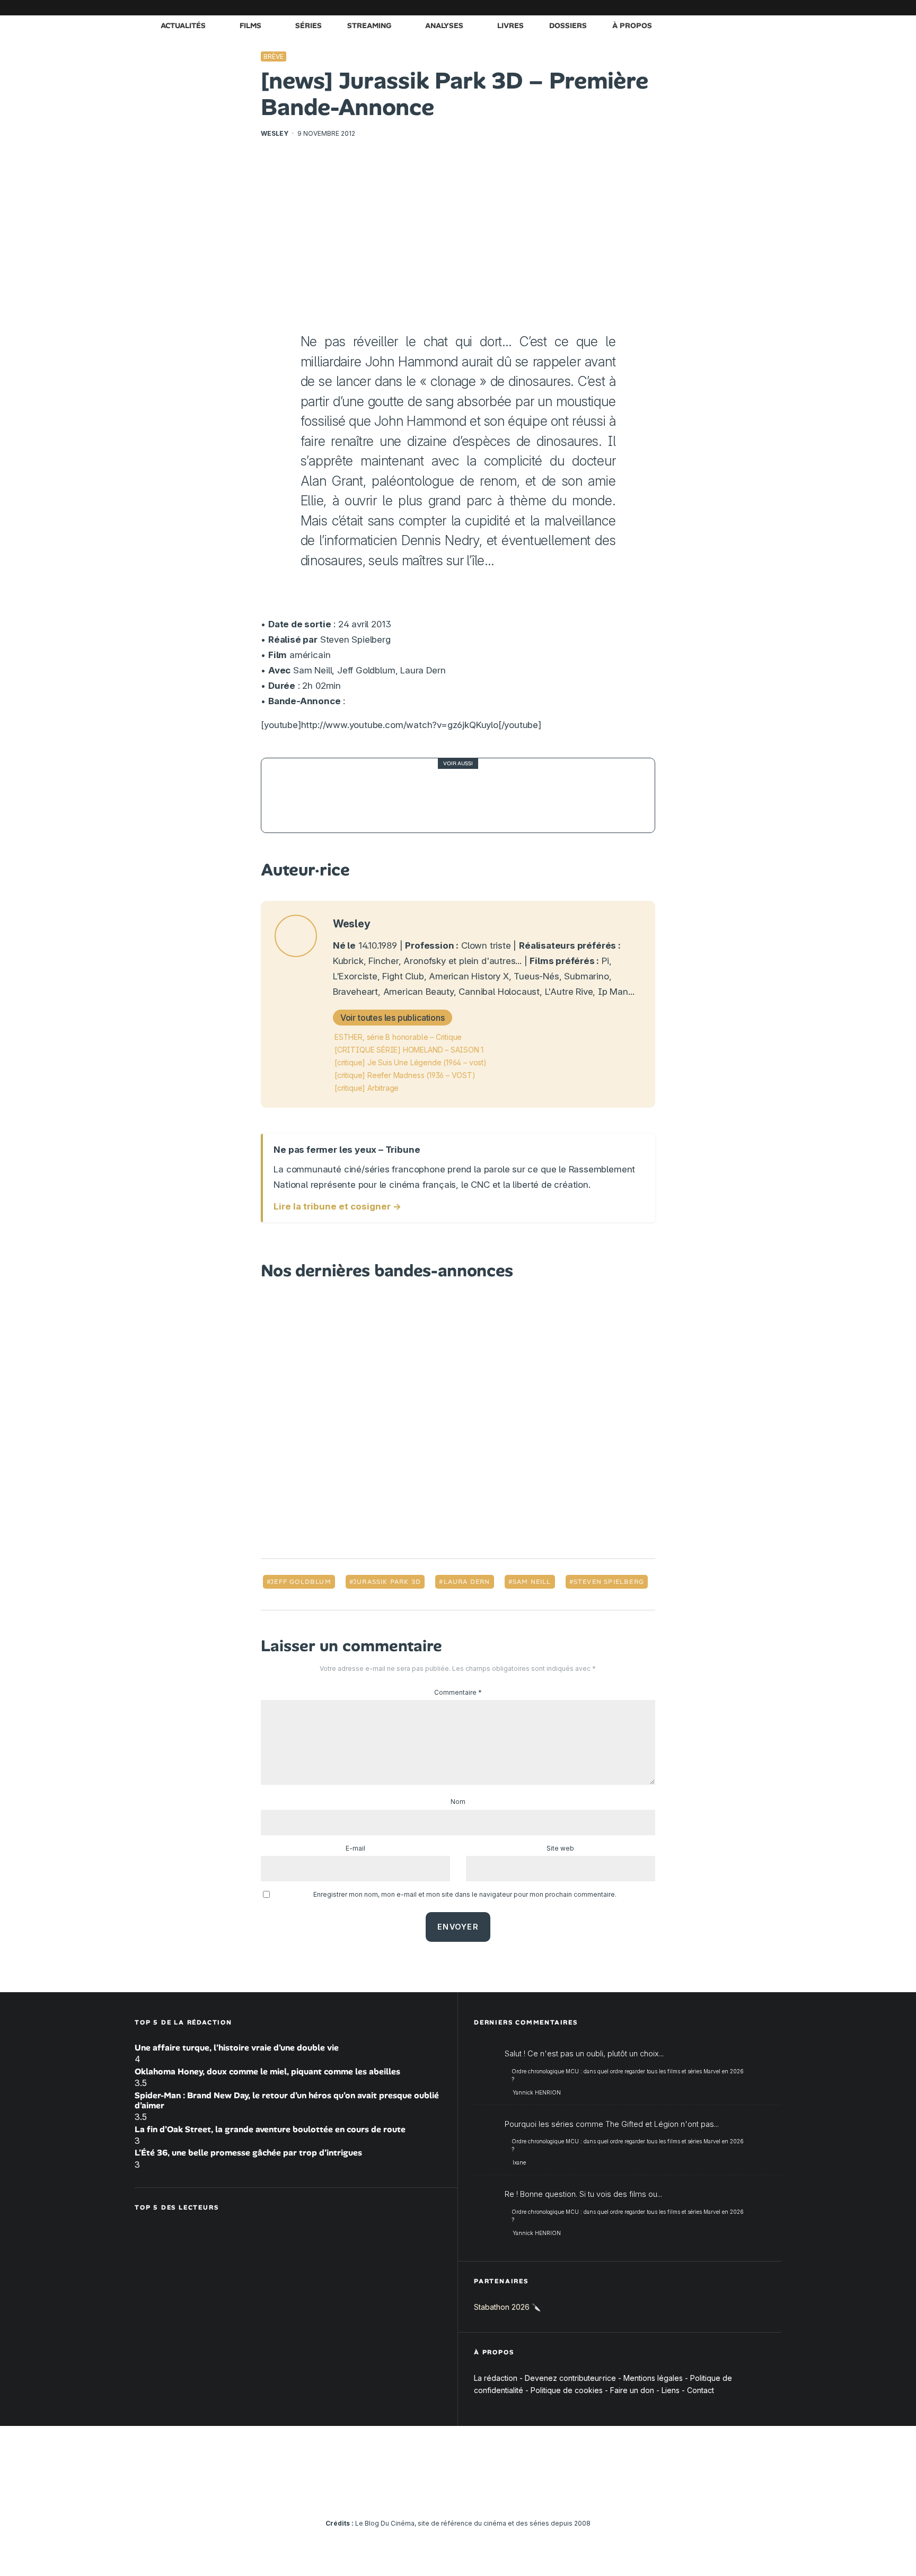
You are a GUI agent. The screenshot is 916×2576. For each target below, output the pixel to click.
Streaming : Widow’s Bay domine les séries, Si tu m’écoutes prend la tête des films (481, 795)
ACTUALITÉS (183, 25)
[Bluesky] (726, 8)
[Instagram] (678, 8)
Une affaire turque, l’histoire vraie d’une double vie (237, 2048)
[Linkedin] (710, 8)
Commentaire (458, 1692)
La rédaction (496, 2378)
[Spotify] (758, 8)
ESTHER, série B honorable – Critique (398, 1037)
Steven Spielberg (609, 1582)
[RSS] (773, 8)
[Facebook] (646, 8)
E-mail (355, 1848)
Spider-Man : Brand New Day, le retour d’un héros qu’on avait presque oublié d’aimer (287, 2100)
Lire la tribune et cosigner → (337, 1206)
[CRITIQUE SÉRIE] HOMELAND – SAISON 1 (409, 1050)
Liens (671, 2390)
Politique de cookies (567, 2390)
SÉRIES (309, 25)
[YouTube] (694, 8)
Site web (560, 1848)
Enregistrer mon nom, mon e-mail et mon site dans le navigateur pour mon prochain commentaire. (465, 1894)
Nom (458, 1802)
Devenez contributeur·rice (570, 2378)
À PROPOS (632, 25)
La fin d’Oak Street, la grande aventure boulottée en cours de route (270, 2129)
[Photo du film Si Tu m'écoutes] (298, 795)
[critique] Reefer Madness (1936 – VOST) (405, 1075)
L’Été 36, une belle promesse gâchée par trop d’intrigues (248, 2153)
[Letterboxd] (742, 8)
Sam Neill (532, 1582)
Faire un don (632, 2390)
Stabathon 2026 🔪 (507, 2307)
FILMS (250, 25)
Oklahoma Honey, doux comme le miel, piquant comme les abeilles (267, 2071)
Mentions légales (653, 2378)
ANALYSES (444, 25)
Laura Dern (467, 1582)
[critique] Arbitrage (367, 1088)
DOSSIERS (568, 25)
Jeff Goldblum (301, 1582)
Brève (274, 56)
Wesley (275, 133)
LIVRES (510, 25)
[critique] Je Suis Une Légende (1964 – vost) (411, 1062)
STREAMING (369, 25)
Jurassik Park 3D (387, 1582)
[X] (662, 8)
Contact (701, 2390)
